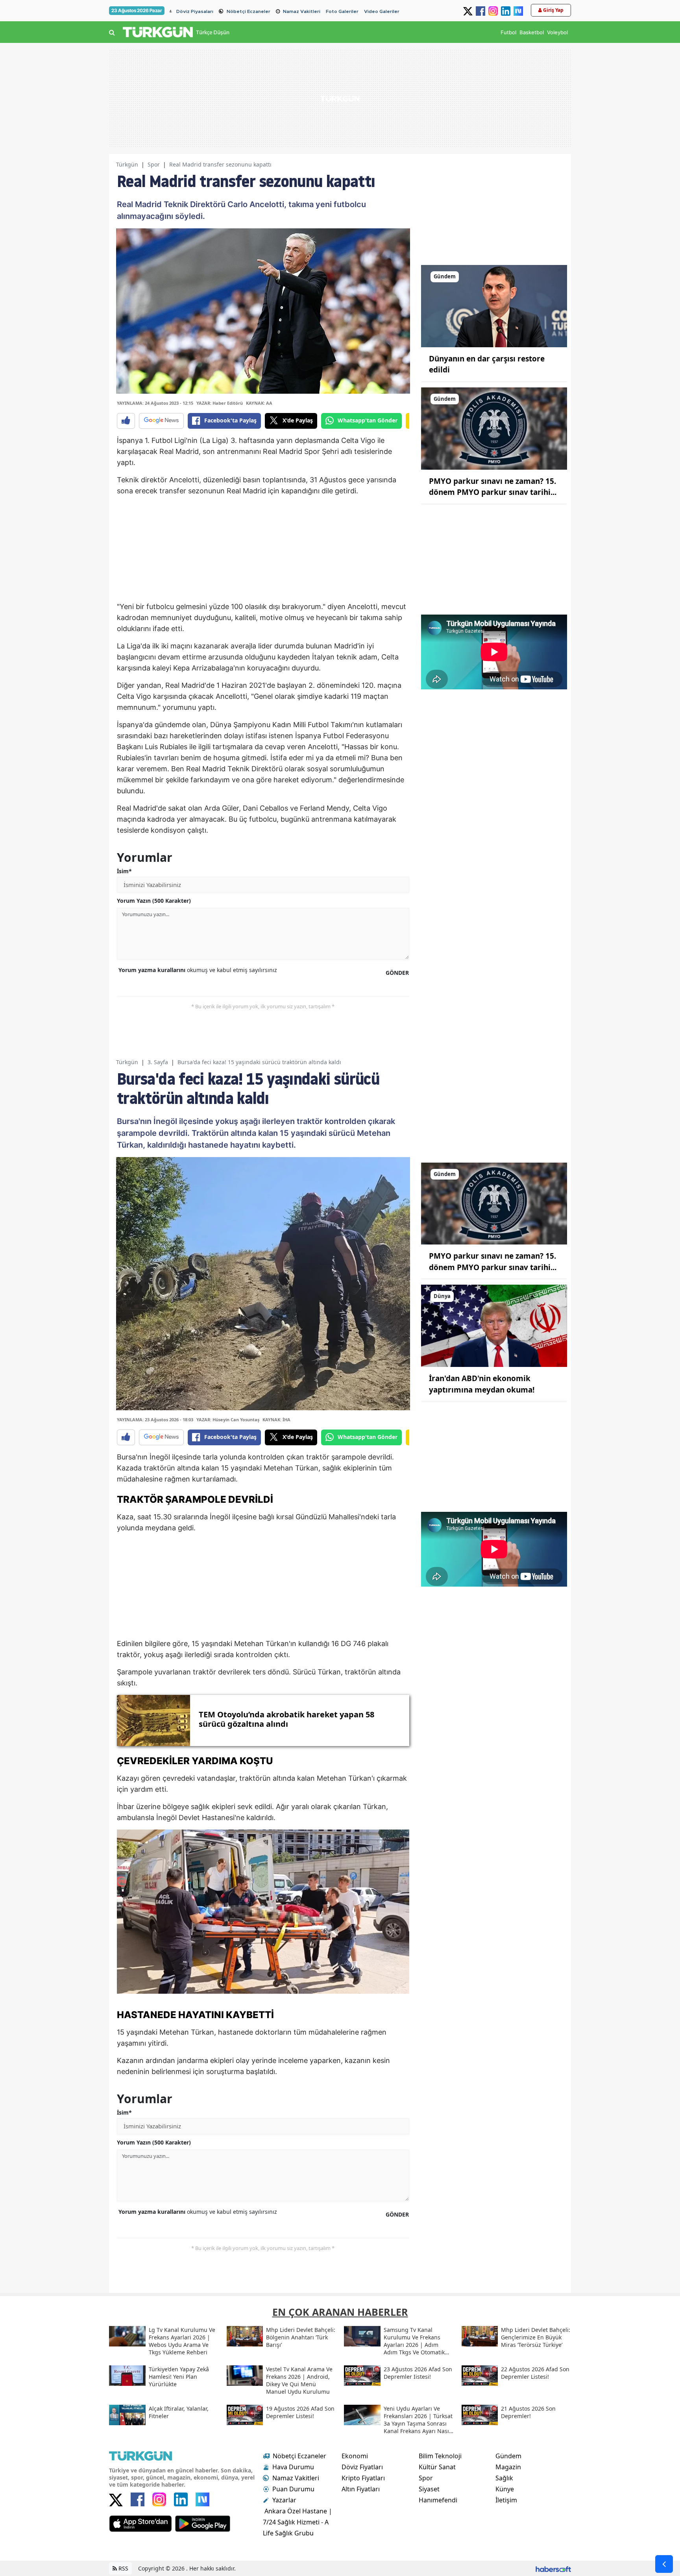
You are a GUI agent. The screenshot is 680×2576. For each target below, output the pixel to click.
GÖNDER (397, 973)
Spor (154, 164)
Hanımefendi (438, 2500)
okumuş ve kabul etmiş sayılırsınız (198, 970)
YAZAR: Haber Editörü (220, 403)
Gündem (508, 2456)
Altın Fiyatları (361, 2489)
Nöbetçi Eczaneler (249, 11)
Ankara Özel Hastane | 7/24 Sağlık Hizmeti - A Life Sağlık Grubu (297, 2522)
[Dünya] (494, 1325)
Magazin (508, 2467)
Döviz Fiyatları (362, 2467)
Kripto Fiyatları (363, 2478)
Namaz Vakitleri (302, 11)
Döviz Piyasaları (195, 11)
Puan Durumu (293, 2489)
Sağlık (504, 2478)
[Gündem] (494, 306)
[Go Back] (664, 2564)
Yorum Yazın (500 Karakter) (154, 901)
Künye (505, 2489)
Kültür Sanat (437, 2467)
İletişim (506, 2500)
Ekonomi (355, 2456)
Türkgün (127, 164)
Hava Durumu (293, 2467)
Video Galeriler (382, 11)
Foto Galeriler (342, 11)
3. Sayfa (158, 1062)
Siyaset (429, 2489)
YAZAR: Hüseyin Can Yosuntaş (228, 1419)
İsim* (124, 871)
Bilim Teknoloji (440, 2456)
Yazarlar (284, 2500)
